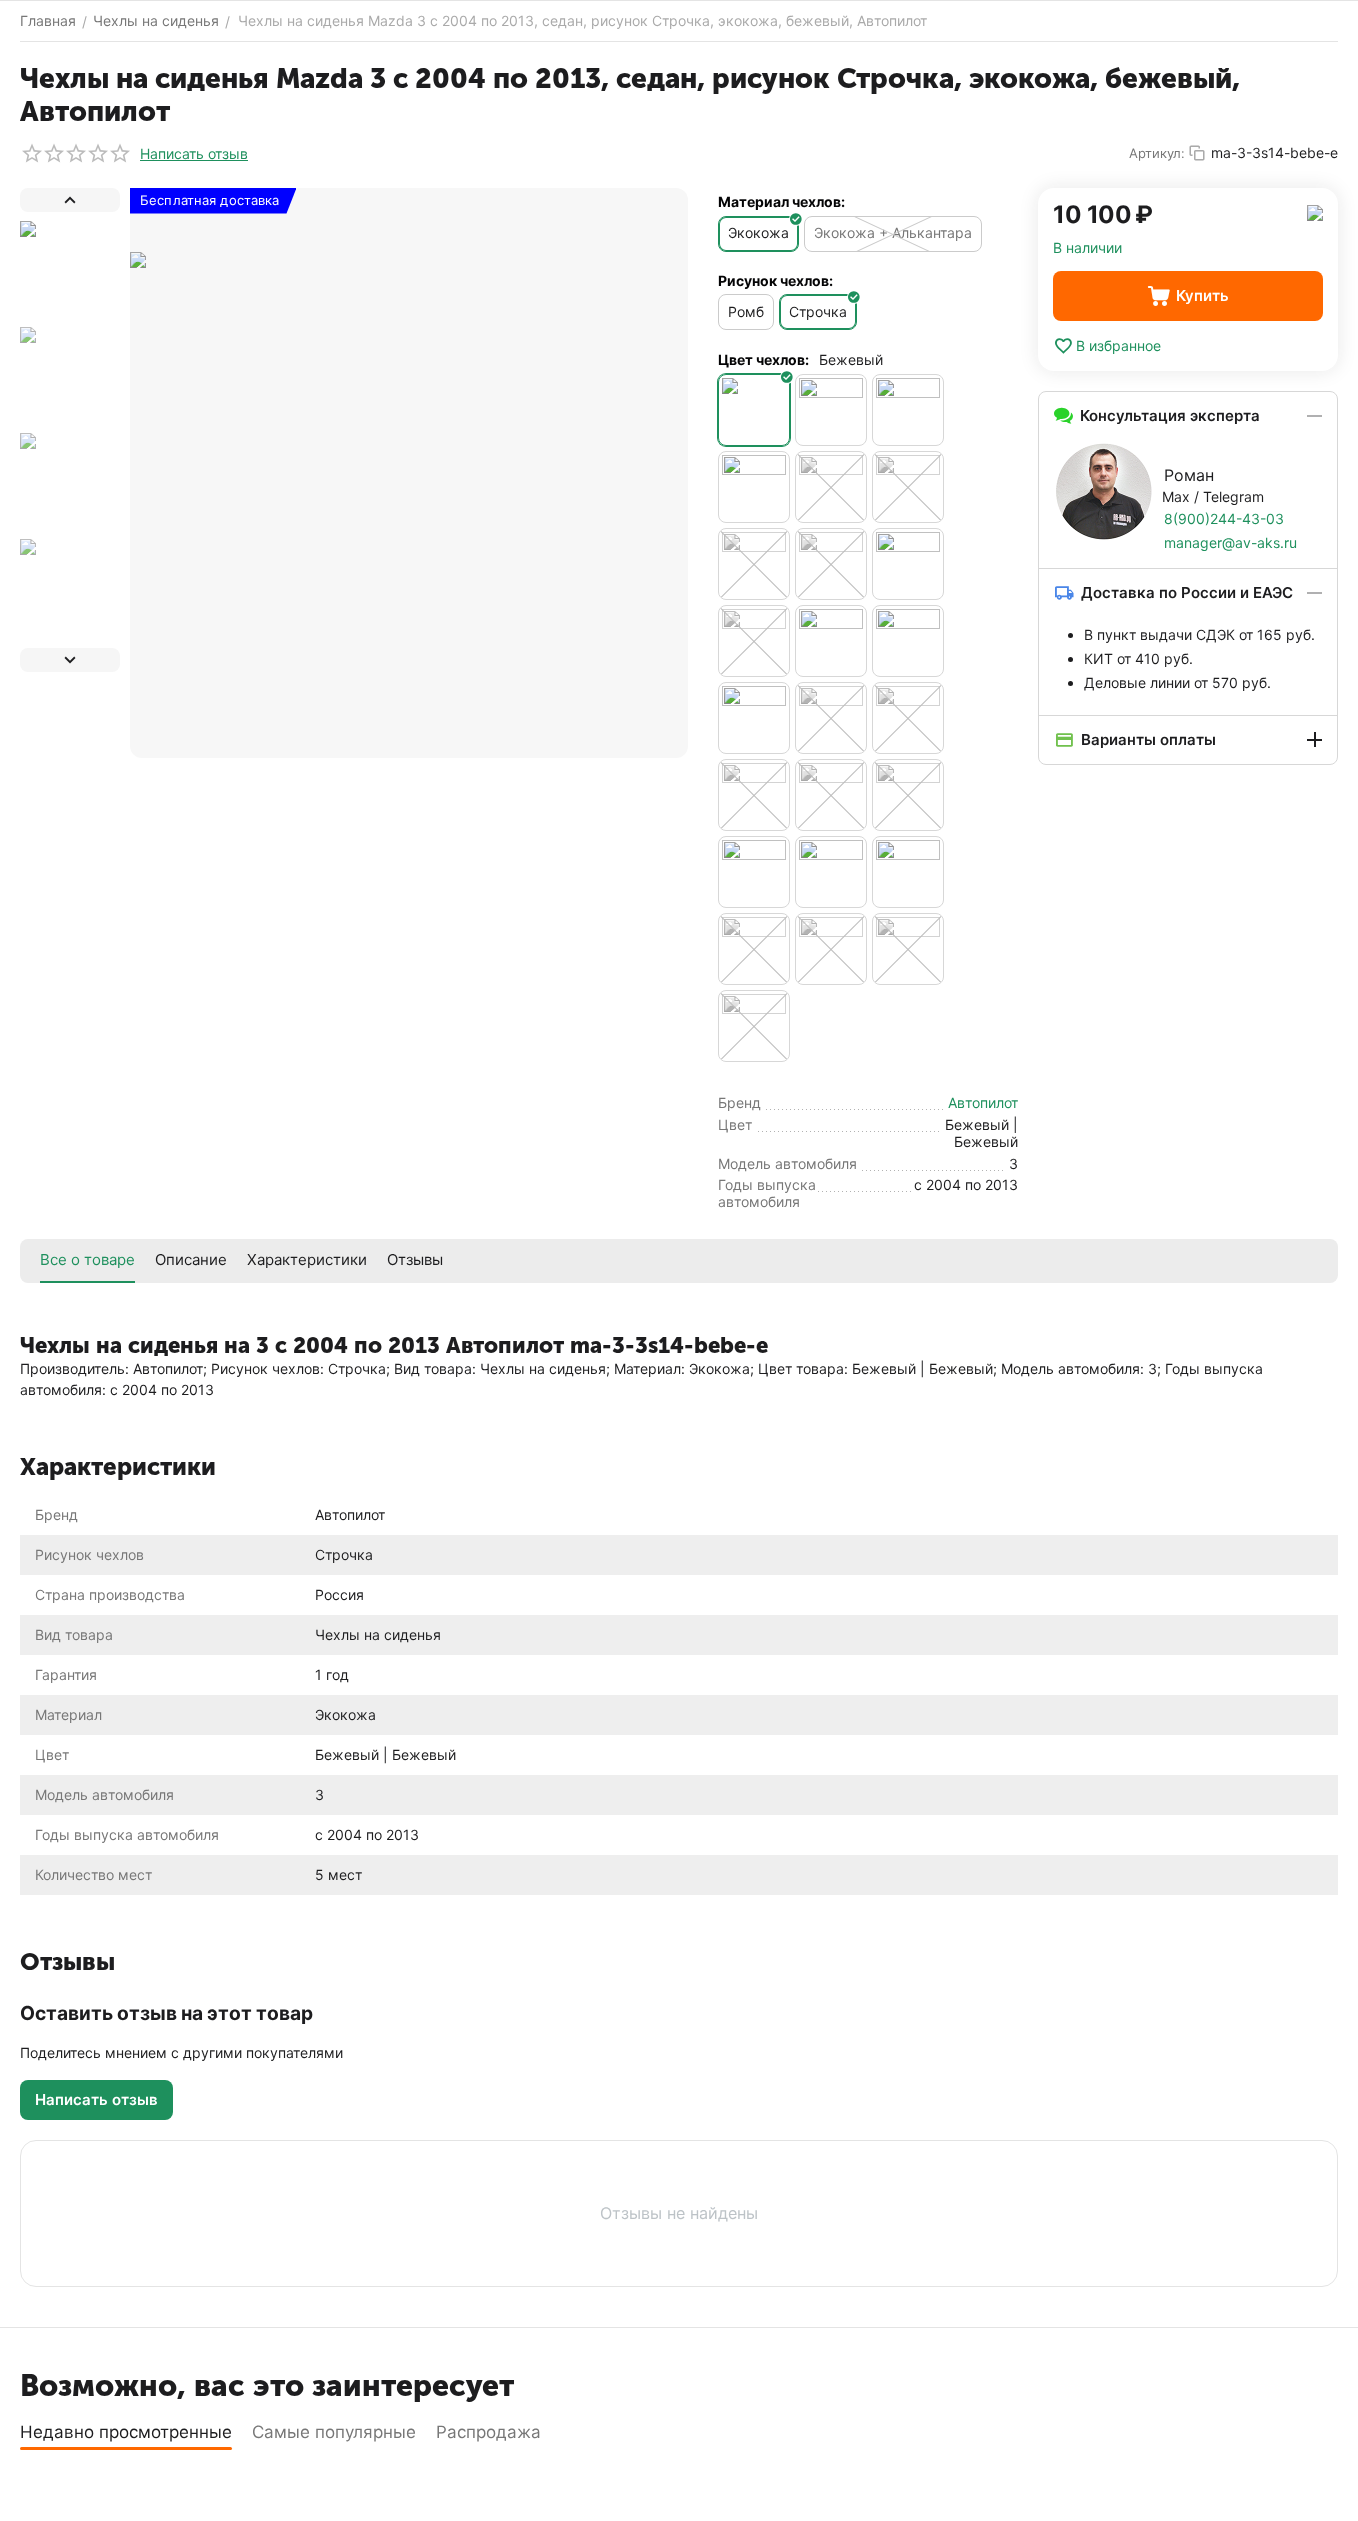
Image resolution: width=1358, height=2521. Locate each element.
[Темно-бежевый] (831, 564)
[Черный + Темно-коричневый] (754, 949)
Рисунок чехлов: (775, 280)
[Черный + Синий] (831, 872)
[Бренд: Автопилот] (1315, 211)
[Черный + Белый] (754, 718)
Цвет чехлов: (763, 359)
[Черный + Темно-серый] (831, 949)
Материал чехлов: (781, 201)
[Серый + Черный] (754, 564)
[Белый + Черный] (908, 410)
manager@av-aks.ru (1230, 542)
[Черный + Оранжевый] (908, 795)
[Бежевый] (754, 410)
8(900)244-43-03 (1224, 518)
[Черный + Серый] (754, 872)
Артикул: (1157, 153)
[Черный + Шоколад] (908, 949)
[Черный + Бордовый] (831, 718)
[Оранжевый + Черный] (831, 487)
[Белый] (831, 410)
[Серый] (908, 487)
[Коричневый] (754, 487)
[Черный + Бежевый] (908, 641)
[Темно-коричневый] (908, 564)
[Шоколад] (754, 1026)
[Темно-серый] (754, 641)
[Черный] (831, 641)
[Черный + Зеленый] (908, 718)
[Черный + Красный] (831, 795)
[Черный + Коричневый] (754, 795)
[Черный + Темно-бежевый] (908, 872)
